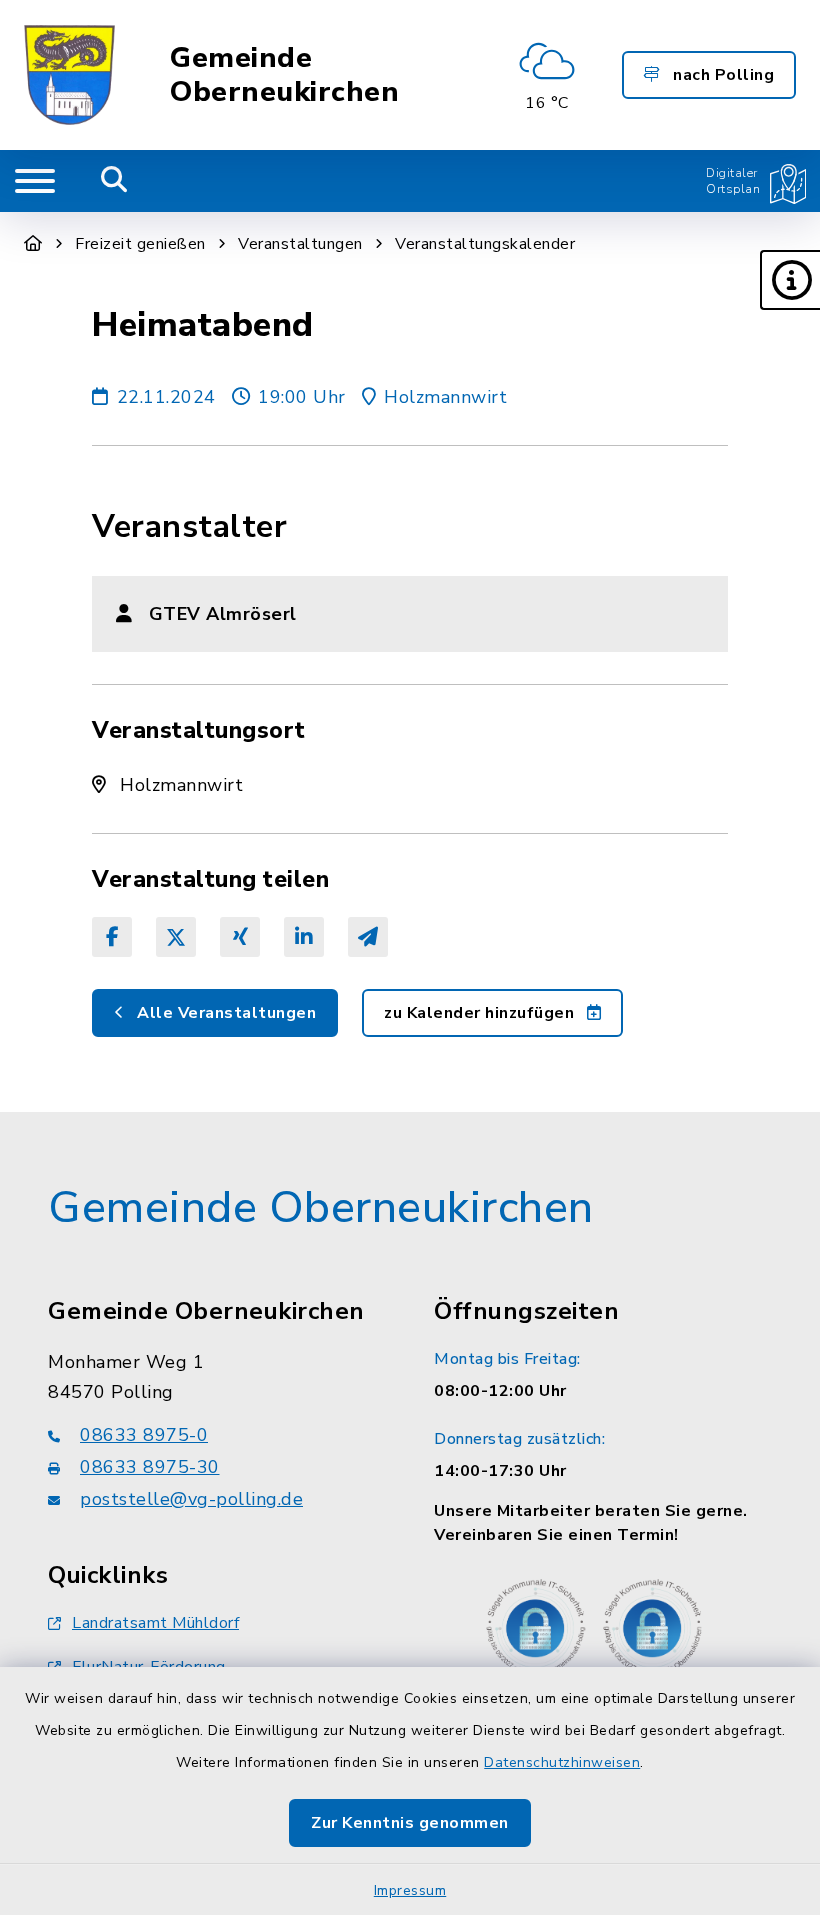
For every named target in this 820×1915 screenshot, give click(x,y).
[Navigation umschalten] (35, 181)
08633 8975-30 (150, 1467)
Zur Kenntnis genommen (410, 1823)
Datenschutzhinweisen (562, 1762)
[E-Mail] (368, 937)
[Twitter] (176, 937)
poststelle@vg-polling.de (191, 1499)
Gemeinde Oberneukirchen (284, 75)
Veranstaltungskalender (485, 244)
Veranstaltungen (300, 244)
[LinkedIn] (304, 937)
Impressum (410, 1890)
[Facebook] (112, 937)
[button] (790, 280)
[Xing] (240, 937)
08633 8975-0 (144, 1435)
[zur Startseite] (69, 75)
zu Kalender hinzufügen (481, 1013)
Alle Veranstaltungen (225, 1013)
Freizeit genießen (140, 244)
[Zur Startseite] (33, 244)
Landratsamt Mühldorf (155, 1623)
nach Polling (722, 75)
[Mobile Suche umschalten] (114, 181)
